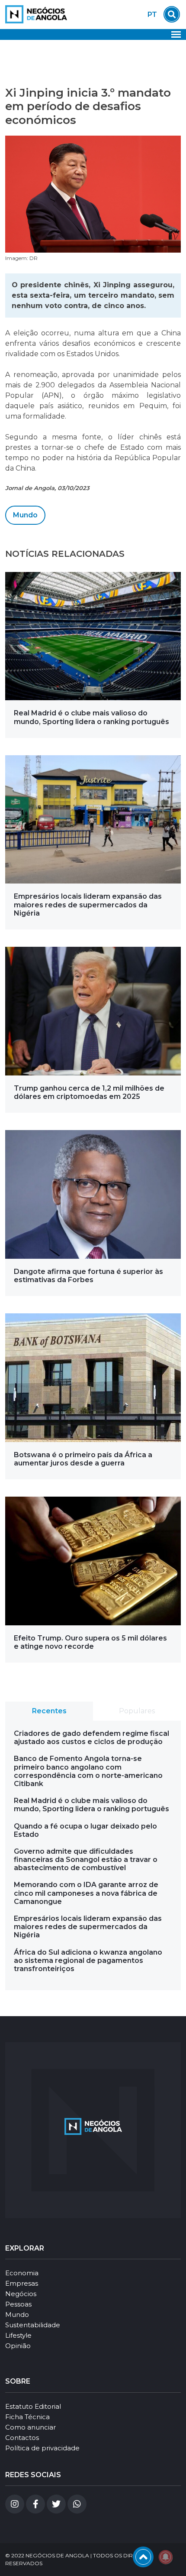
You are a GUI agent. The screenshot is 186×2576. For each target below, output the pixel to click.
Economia (22, 2273)
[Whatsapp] (77, 2504)
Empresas (22, 2283)
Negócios (21, 2294)
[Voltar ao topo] (143, 2557)
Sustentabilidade (33, 2325)
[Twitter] (56, 2504)
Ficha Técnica (27, 2417)
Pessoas (18, 2304)
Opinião (18, 2346)
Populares (137, 1711)
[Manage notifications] (166, 2557)
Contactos (22, 2438)
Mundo (25, 515)
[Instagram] (15, 2504)
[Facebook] (35, 2504)
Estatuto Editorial (33, 2406)
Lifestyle (18, 2335)
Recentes (49, 1711)
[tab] (49, 1711)
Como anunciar (30, 2427)
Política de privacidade (42, 2448)
